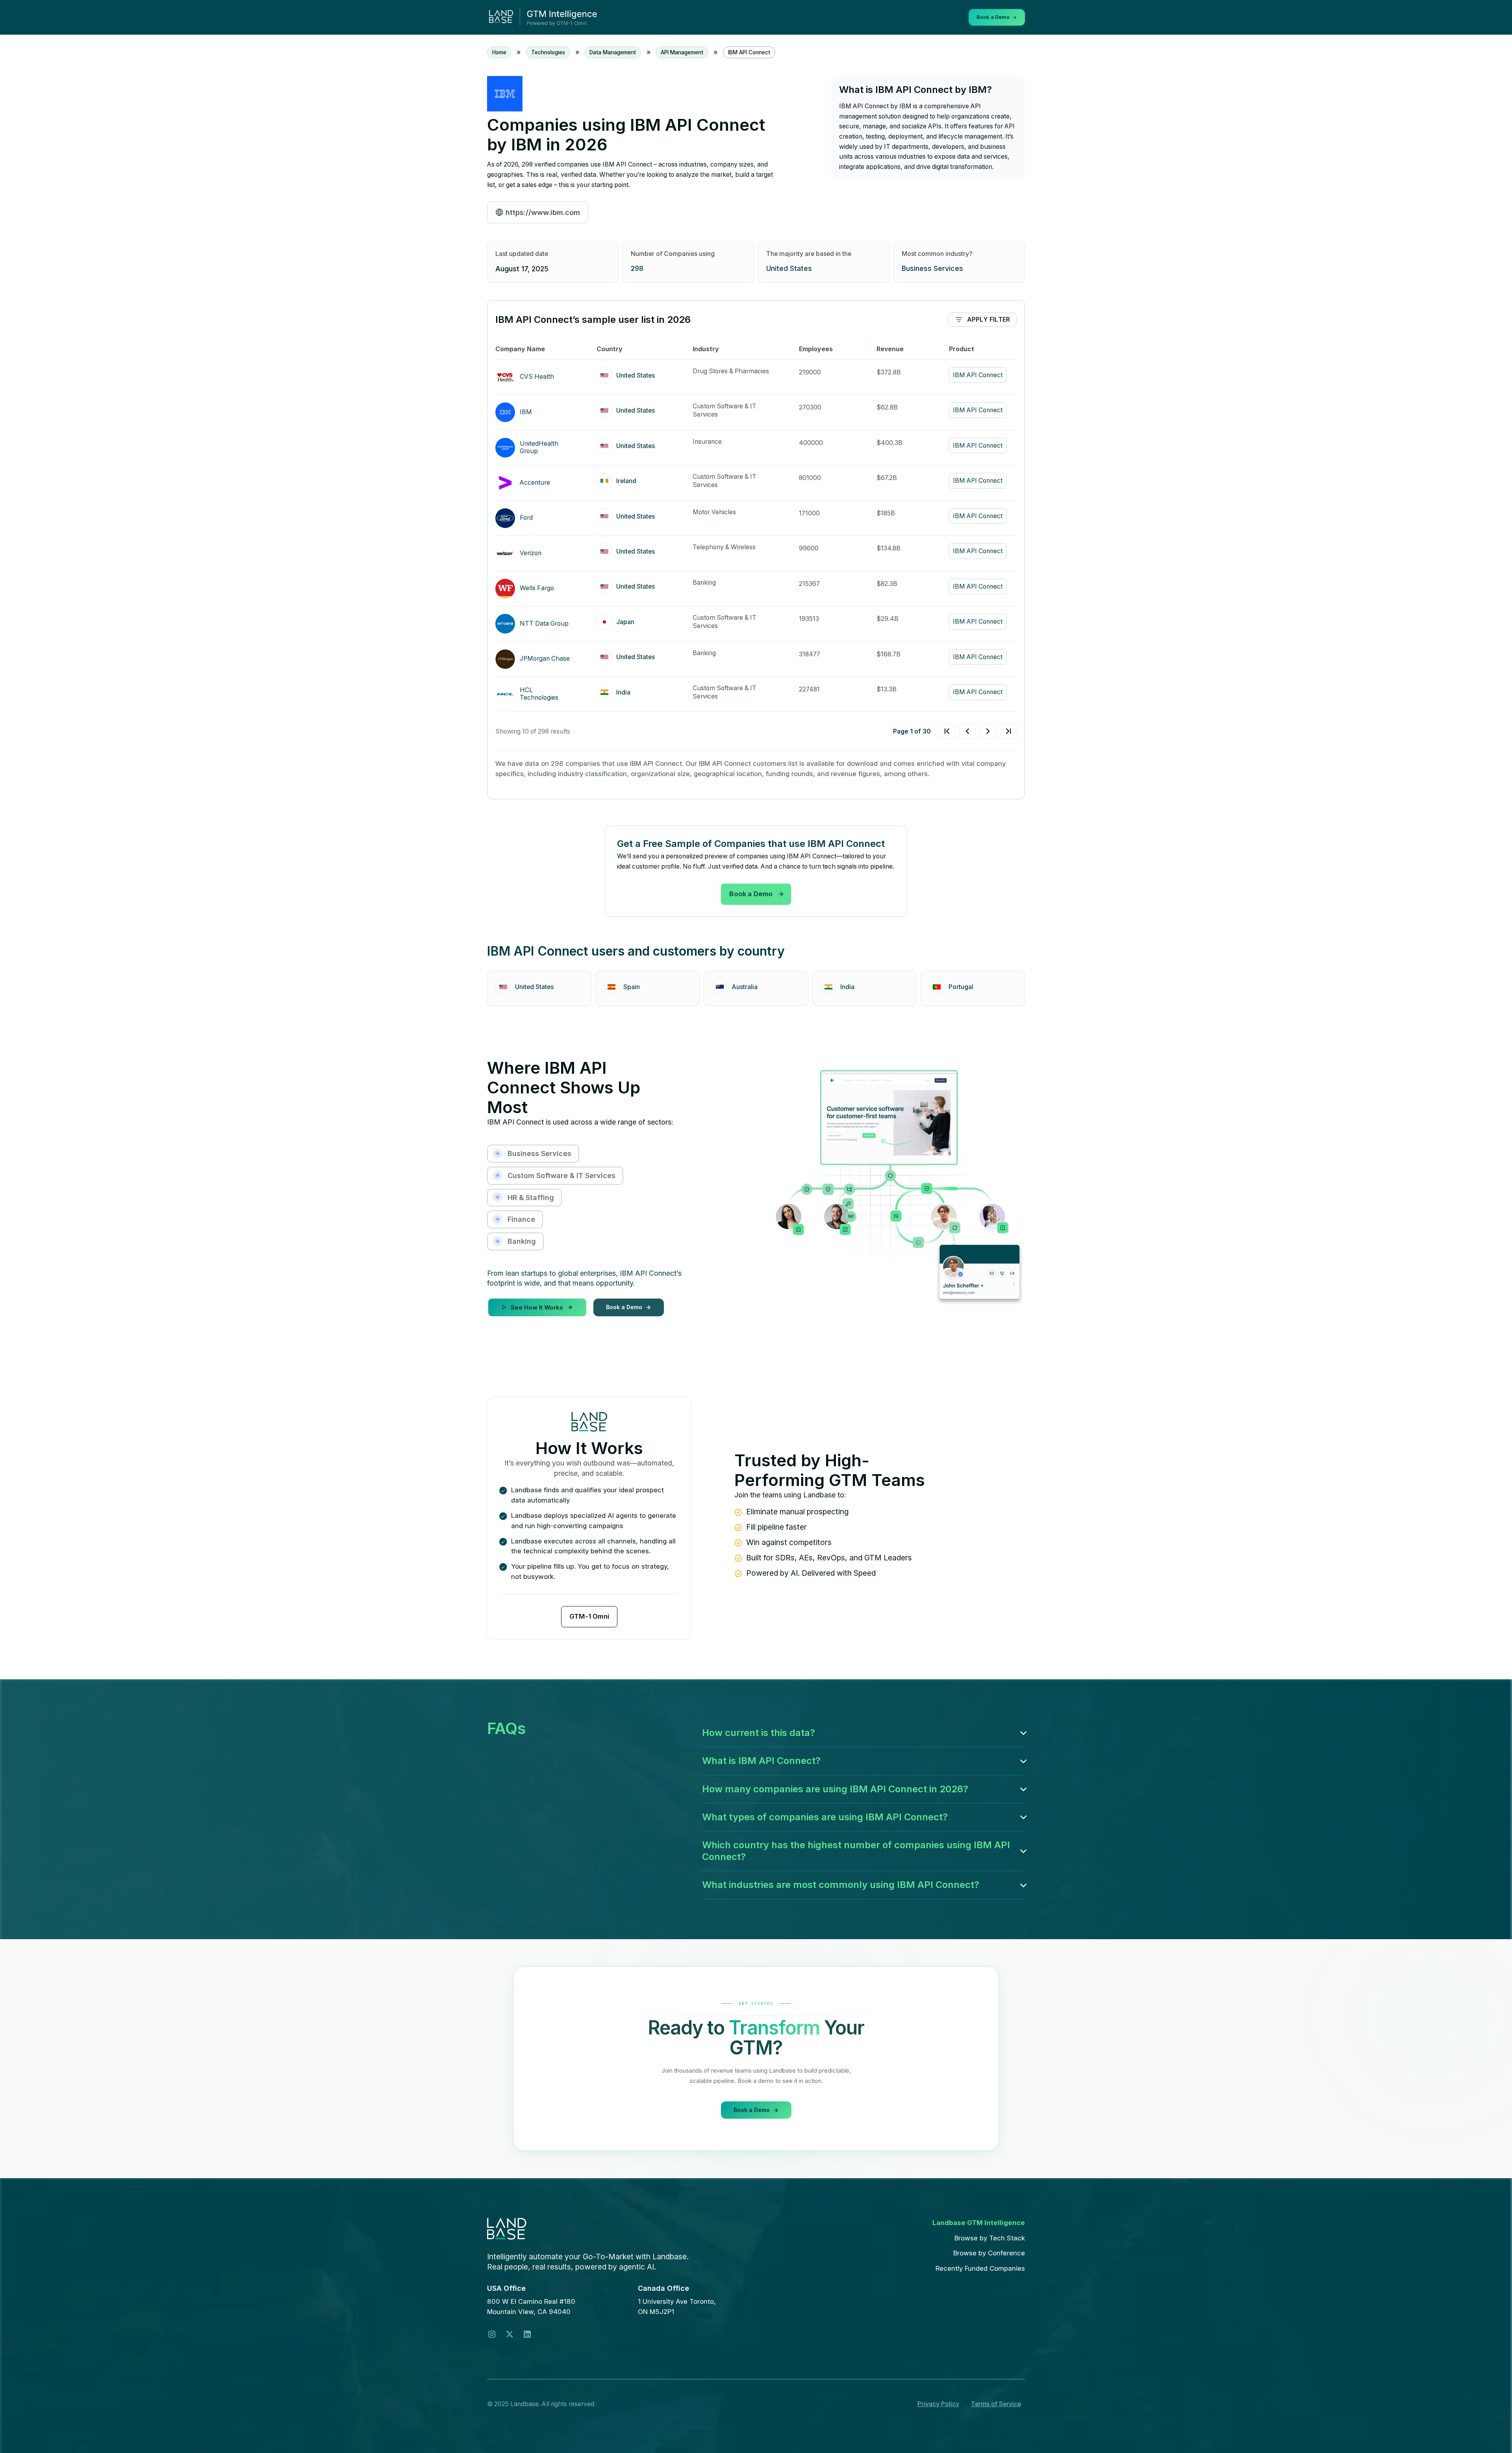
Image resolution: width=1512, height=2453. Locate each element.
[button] (863, 1733)
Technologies (548, 52)
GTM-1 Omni (589, 1616)
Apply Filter (989, 320)
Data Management (613, 52)
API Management (682, 52)
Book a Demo (751, 894)
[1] (978, 731)
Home (499, 52)
